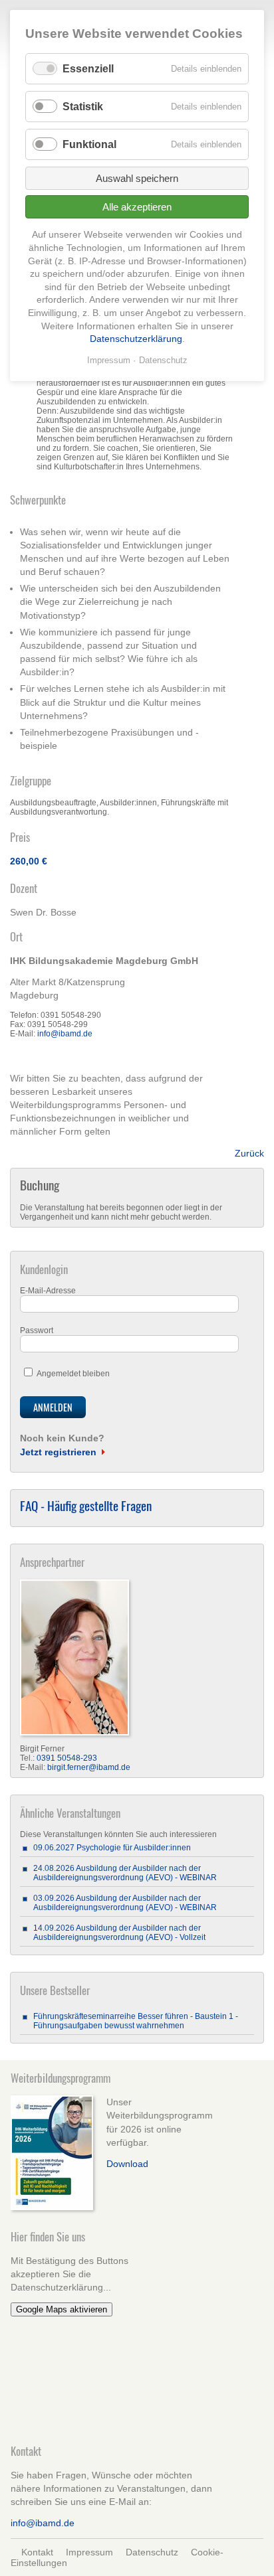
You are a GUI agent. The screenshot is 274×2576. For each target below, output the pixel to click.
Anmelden (53, 1407)
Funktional (89, 144)
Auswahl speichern (137, 178)
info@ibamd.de (65, 1034)
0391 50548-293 (67, 1758)
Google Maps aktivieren (62, 2309)
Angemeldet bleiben (73, 1374)
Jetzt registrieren (58, 1452)
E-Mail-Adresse (48, 1291)
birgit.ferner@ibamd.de (89, 1767)
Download (127, 2164)
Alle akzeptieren (137, 207)
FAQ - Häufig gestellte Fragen (86, 1505)
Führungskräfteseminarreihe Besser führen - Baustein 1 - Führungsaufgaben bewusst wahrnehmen (136, 2021)
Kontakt (37, 2552)
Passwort (37, 1330)
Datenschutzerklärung (136, 339)
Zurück (249, 1153)
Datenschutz (152, 2552)
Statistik (83, 107)
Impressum (89, 2552)
